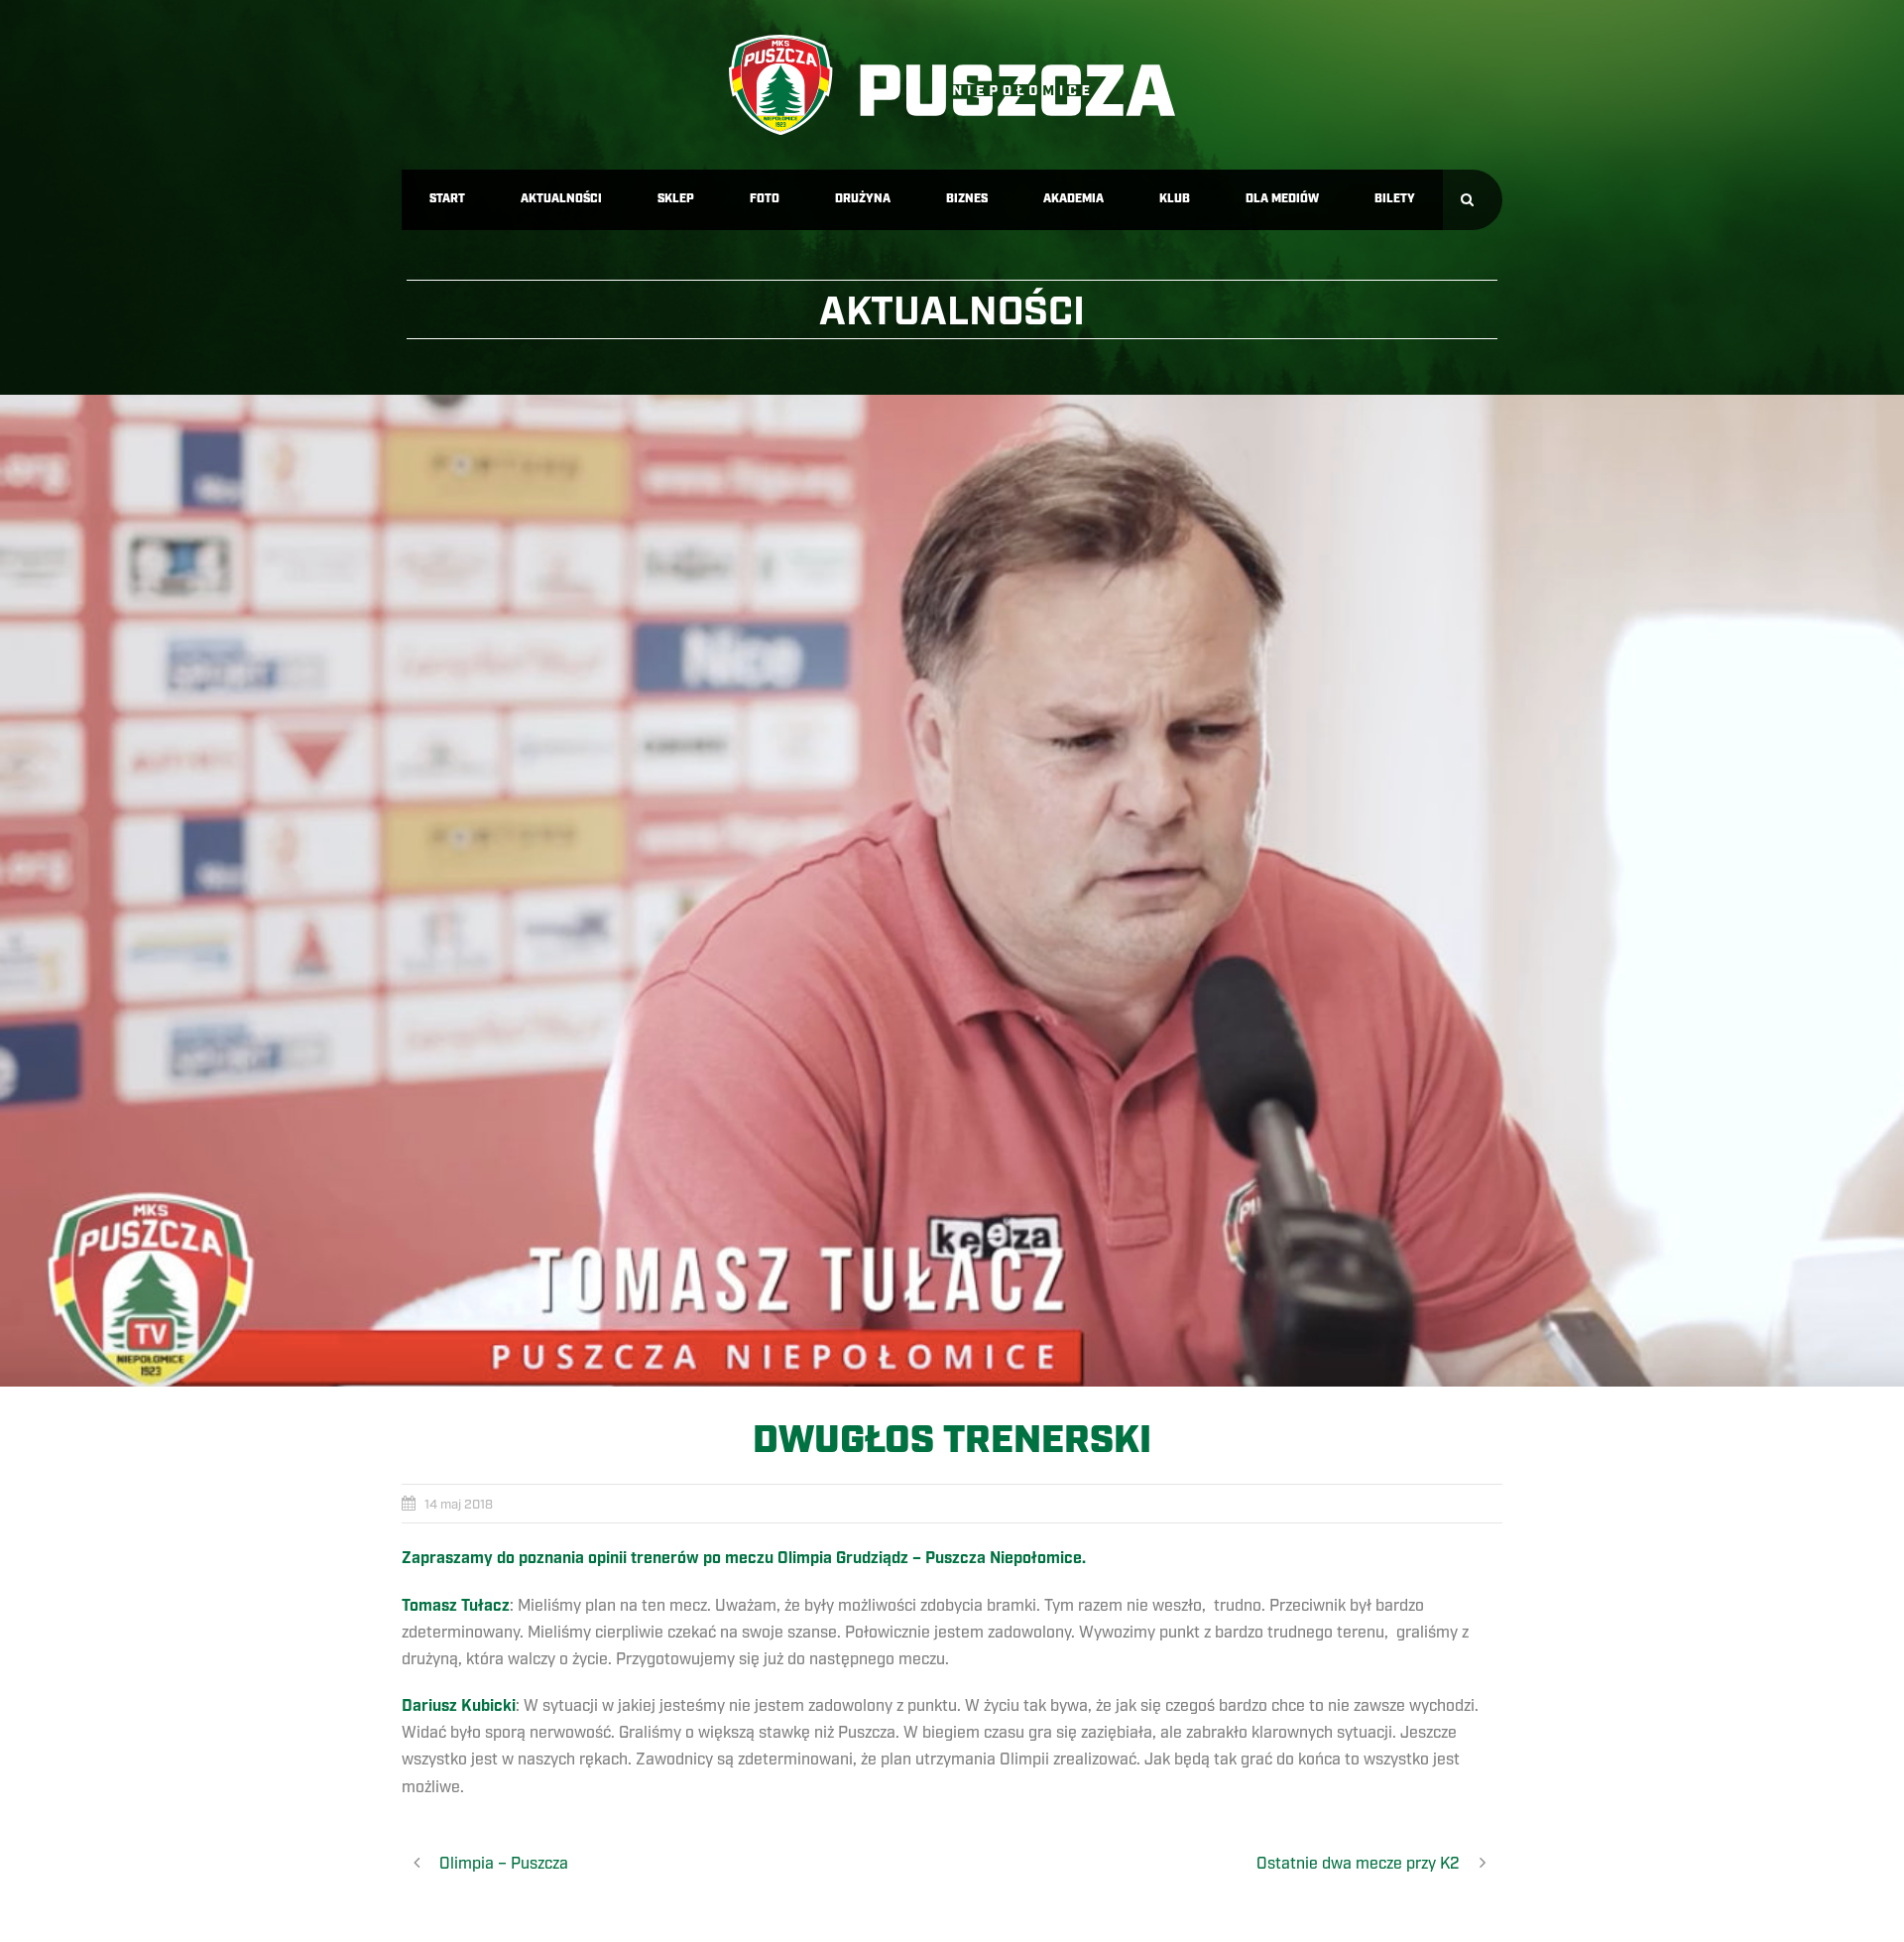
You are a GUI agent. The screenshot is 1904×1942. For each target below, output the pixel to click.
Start (447, 199)
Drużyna (863, 199)
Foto (765, 199)
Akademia (1073, 199)
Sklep (676, 199)
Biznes (967, 199)
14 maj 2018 (459, 1505)
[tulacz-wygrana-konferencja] (952, 891)
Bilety (1395, 199)
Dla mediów (1282, 199)
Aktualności (561, 199)
